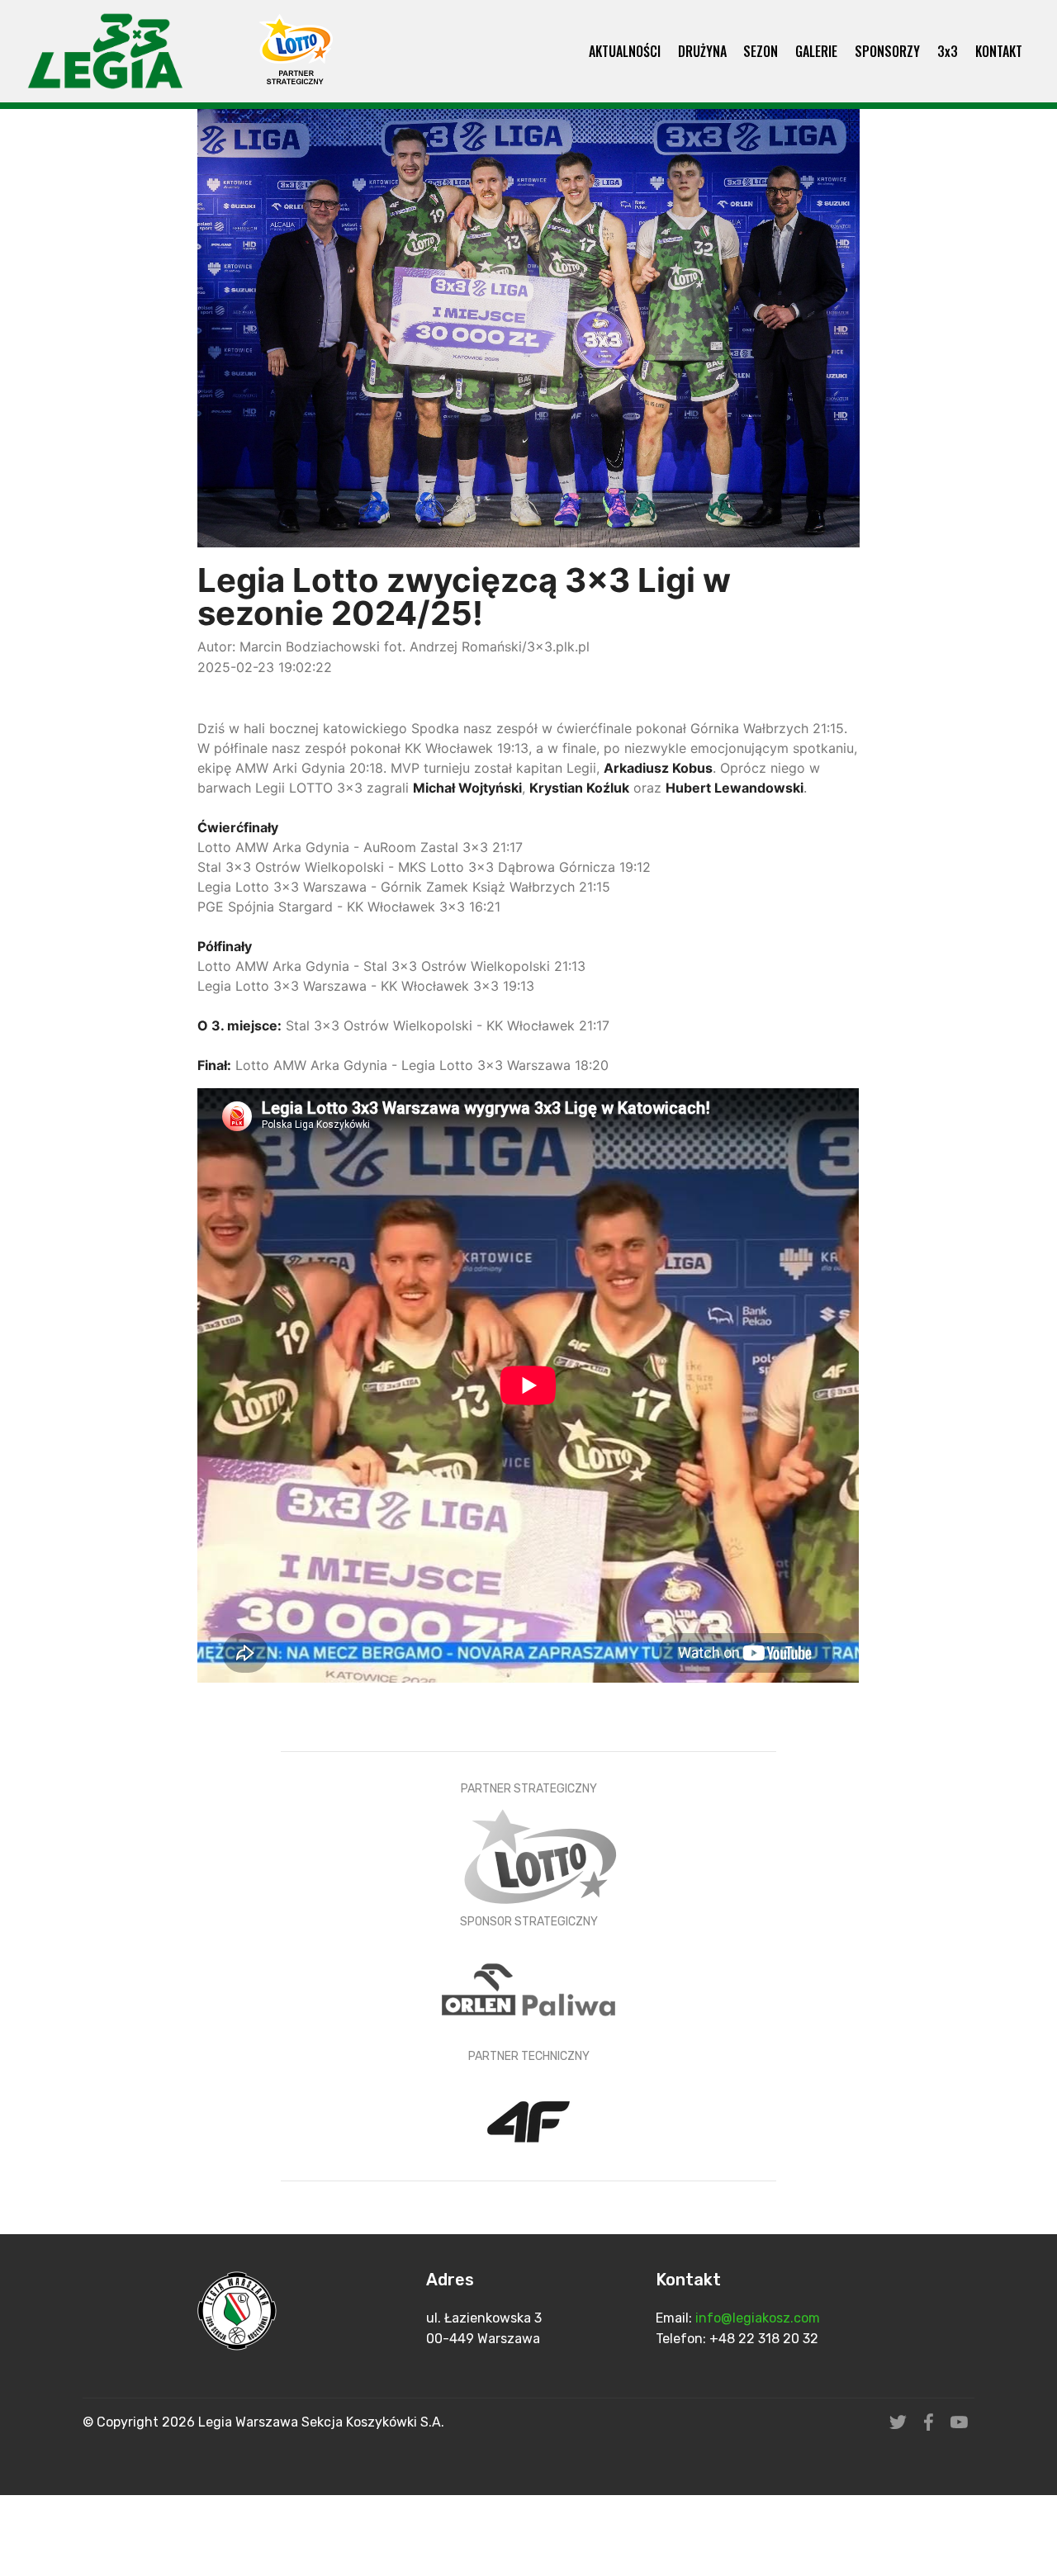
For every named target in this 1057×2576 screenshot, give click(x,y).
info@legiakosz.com (759, 2318)
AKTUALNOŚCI (625, 51)
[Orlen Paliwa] (528, 1988)
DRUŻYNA (702, 51)
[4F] (528, 2123)
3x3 (948, 51)
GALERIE (816, 51)
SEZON (761, 51)
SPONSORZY (887, 51)
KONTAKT (999, 51)
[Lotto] (540, 1855)
